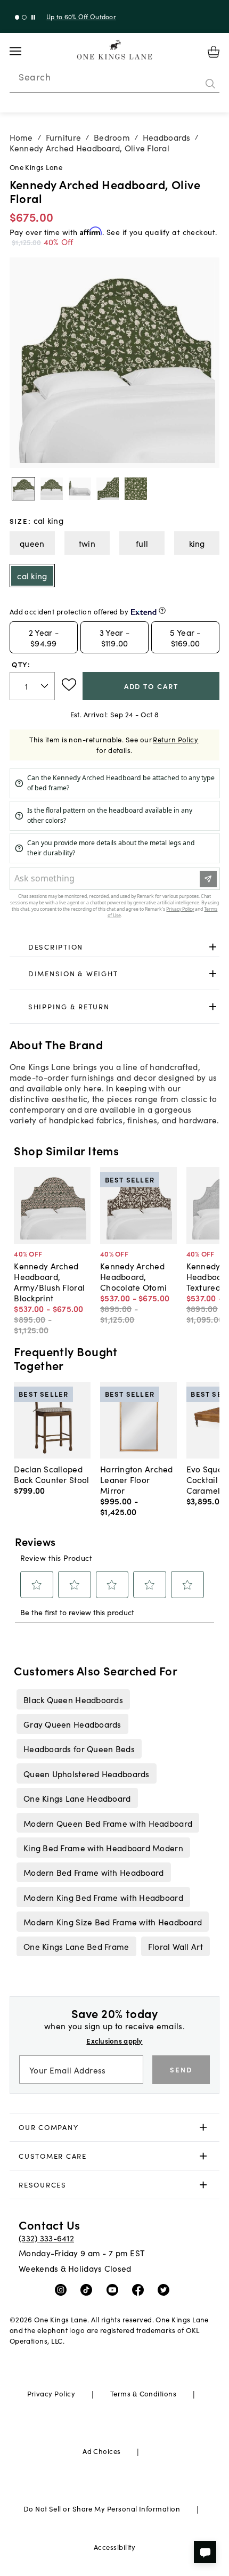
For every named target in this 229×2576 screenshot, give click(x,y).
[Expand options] (213, 947)
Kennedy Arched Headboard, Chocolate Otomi (133, 1276)
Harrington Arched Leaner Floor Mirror (137, 1479)
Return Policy (175, 739)
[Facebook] (140, 2289)
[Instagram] (63, 2289)
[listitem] (73, 1699)
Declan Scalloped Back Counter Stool (51, 1474)
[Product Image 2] (80, 489)
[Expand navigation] (24, 51)
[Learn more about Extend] (162, 610)
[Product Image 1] (52, 489)
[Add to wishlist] (69, 685)
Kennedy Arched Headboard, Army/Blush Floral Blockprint (49, 1282)
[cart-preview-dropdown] (214, 52)
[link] (115, 947)
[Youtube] (115, 2289)
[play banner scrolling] (33, 17)
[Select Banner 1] (24, 17)
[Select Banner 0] (17, 17)
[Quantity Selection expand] (46, 686)
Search (35, 77)
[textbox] (32, 686)
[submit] (210, 84)
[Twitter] (166, 2289)
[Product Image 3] (108, 489)
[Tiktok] (89, 2289)
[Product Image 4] (136, 489)
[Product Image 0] (23, 489)
